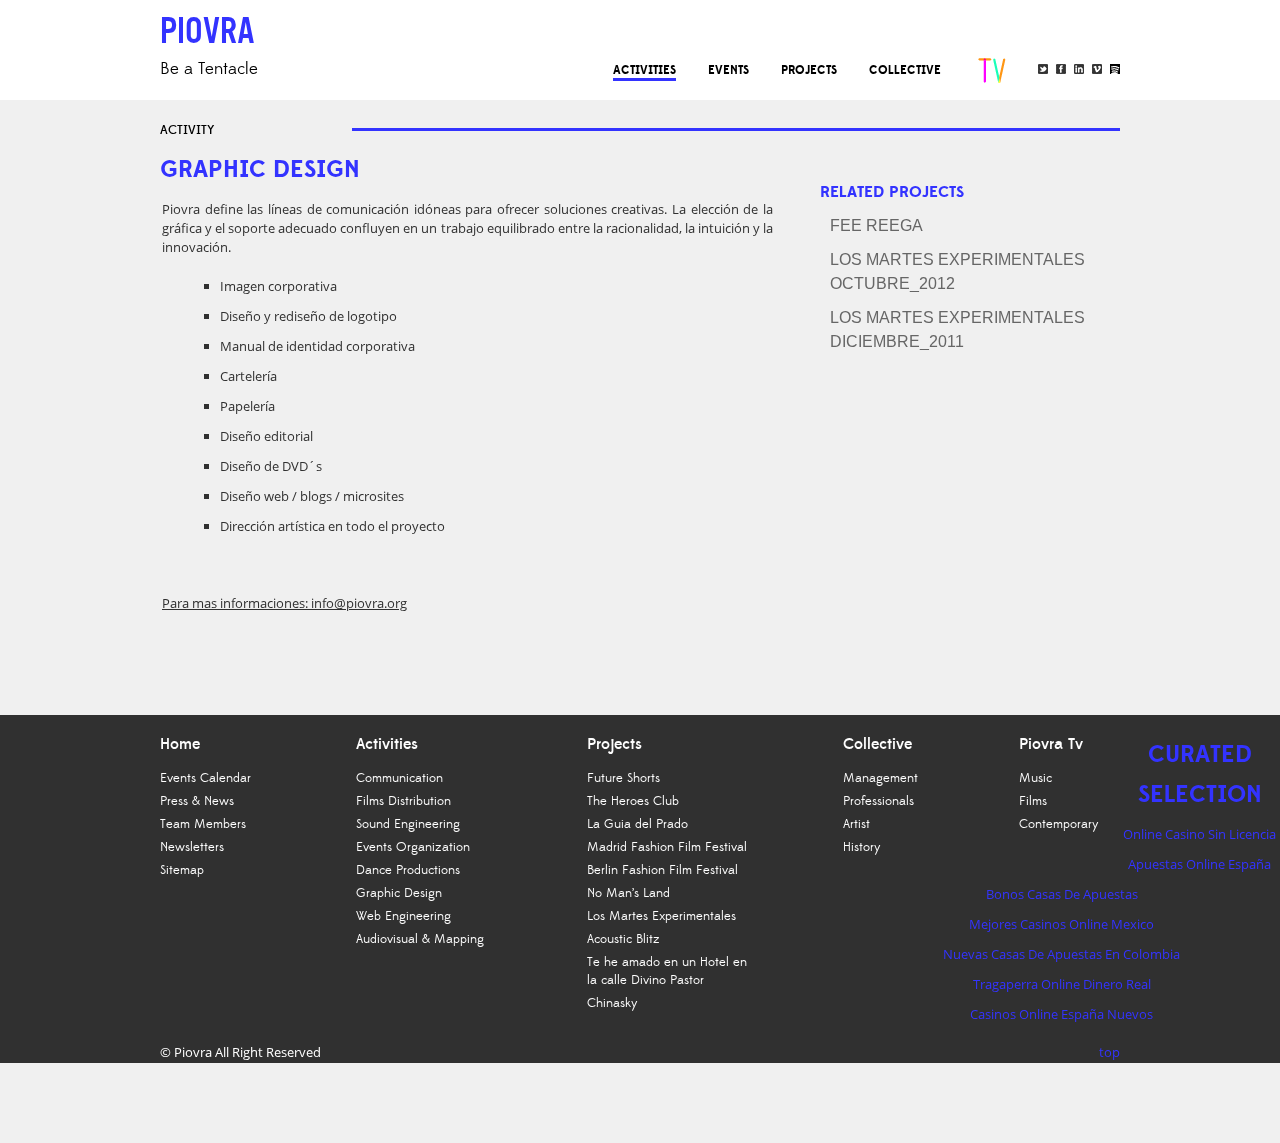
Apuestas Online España (1199, 864)
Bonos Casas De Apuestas (1062, 894)
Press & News (197, 801)
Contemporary (1059, 824)
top (1109, 1052)
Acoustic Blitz (623, 939)
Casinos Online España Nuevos (1061, 1014)
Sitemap (182, 870)
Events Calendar (205, 778)
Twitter (1043, 69)
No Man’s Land (628, 893)
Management (880, 778)
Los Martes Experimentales (661, 916)
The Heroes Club (633, 801)
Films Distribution (403, 801)
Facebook (1061, 69)
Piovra (193, 1052)
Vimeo (1097, 69)
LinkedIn (1079, 69)
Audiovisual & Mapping (420, 939)
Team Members (203, 824)
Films (1033, 801)
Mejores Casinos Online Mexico (1061, 924)
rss (1115, 69)
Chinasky (612, 1003)
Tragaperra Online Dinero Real (1062, 984)
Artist (856, 824)
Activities (644, 70)
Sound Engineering (408, 824)
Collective (905, 70)
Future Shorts (623, 778)
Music (1035, 778)
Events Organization (413, 847)
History (862, 847)
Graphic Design (399, 893)
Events (728, 70)
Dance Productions (408, 870)
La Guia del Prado (637, 824)
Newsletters (192, 847)
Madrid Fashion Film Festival (667, 847)
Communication (399, 778)
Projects (809, 70)
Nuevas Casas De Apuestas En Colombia (1061, 954)
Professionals (878, 801)
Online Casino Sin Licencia (1199, 834)
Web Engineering (403, 916)
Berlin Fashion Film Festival (662, 870)
